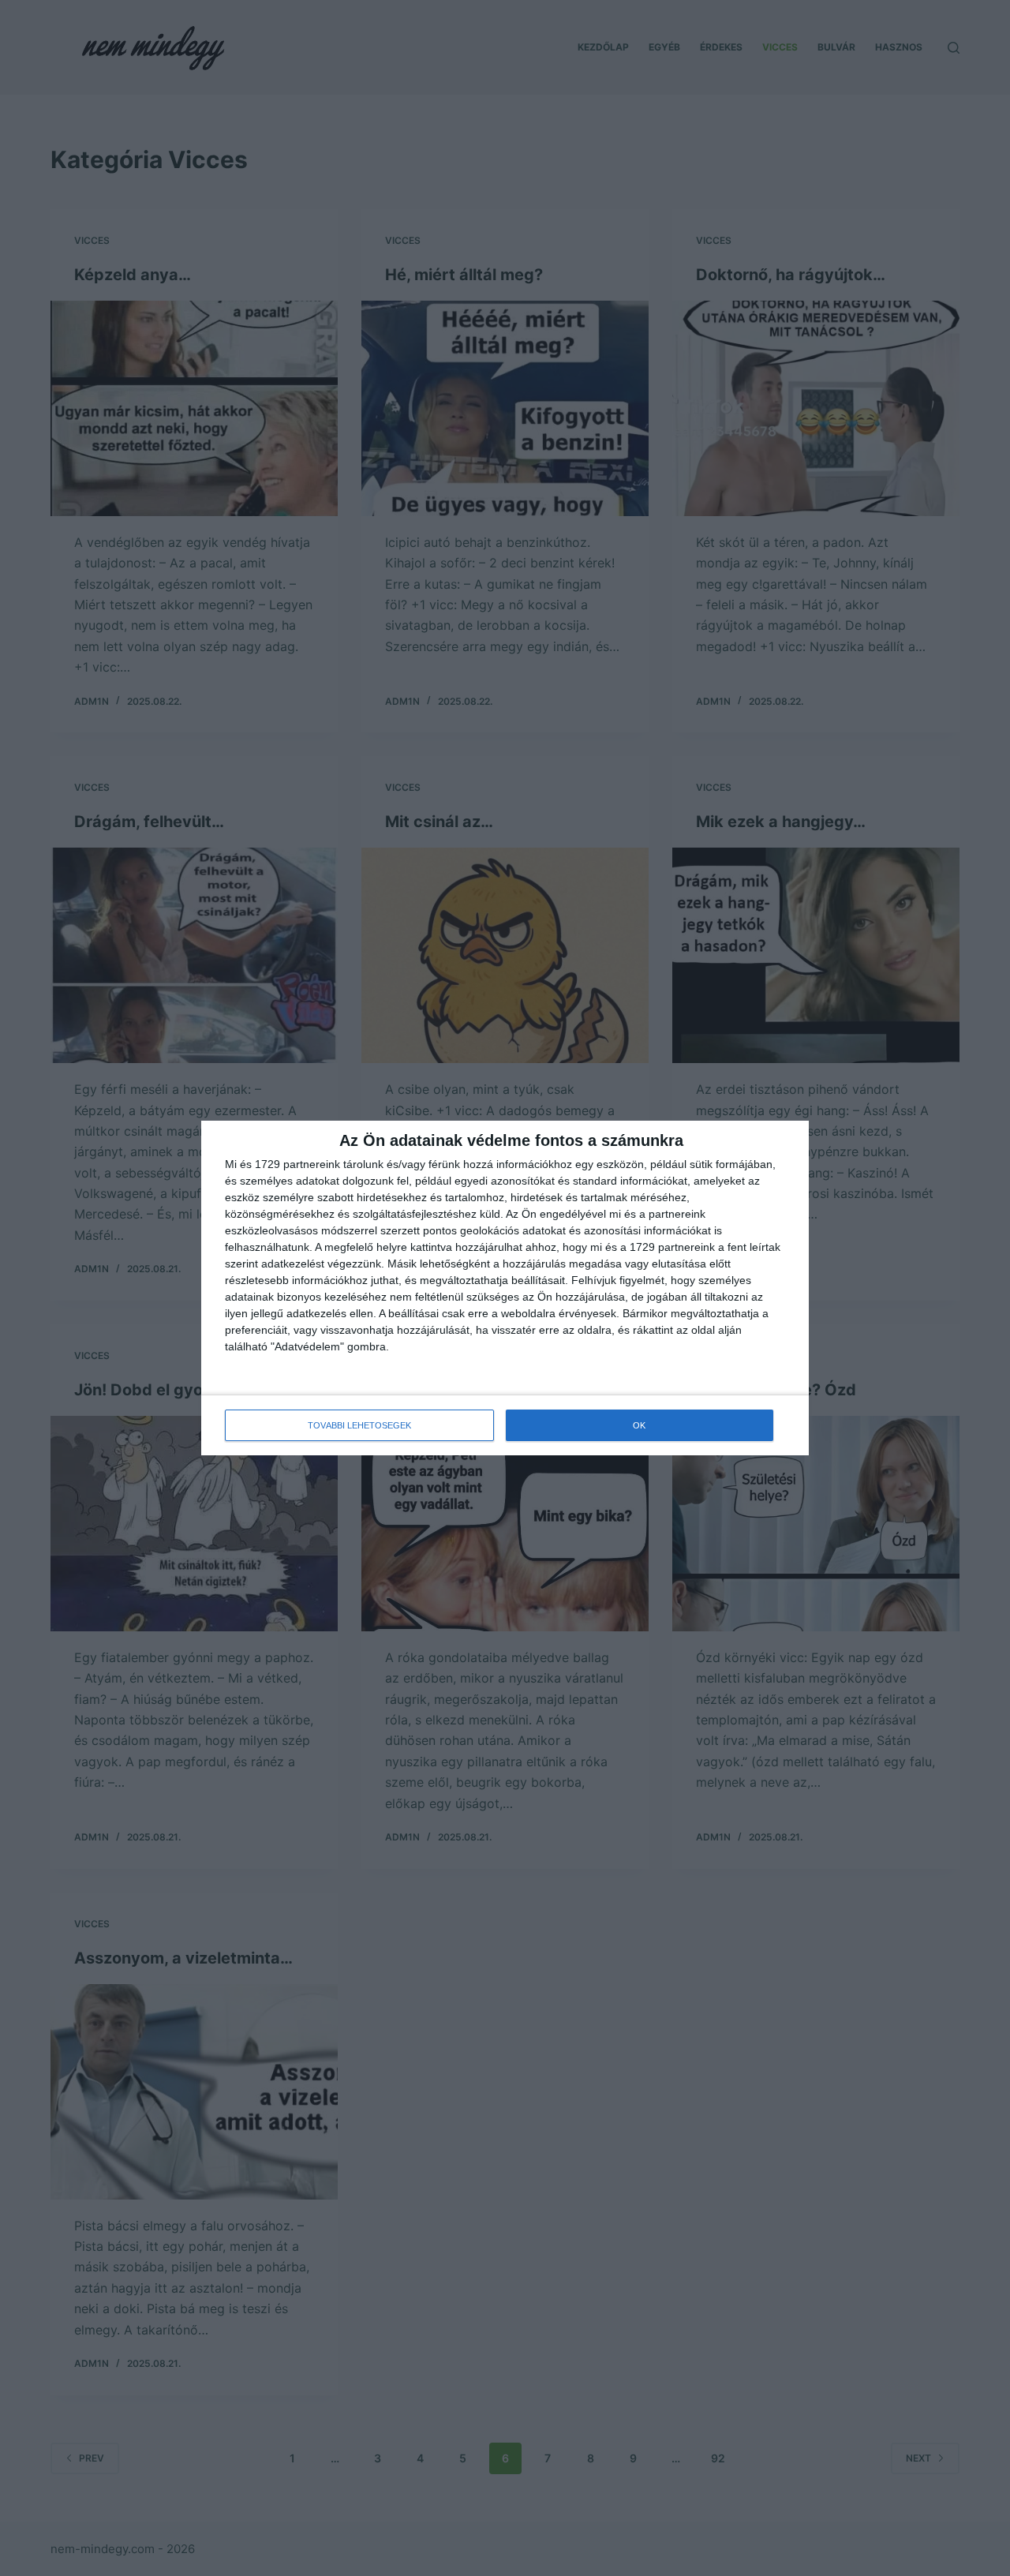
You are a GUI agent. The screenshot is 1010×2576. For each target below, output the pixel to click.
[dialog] (505, 1288)
